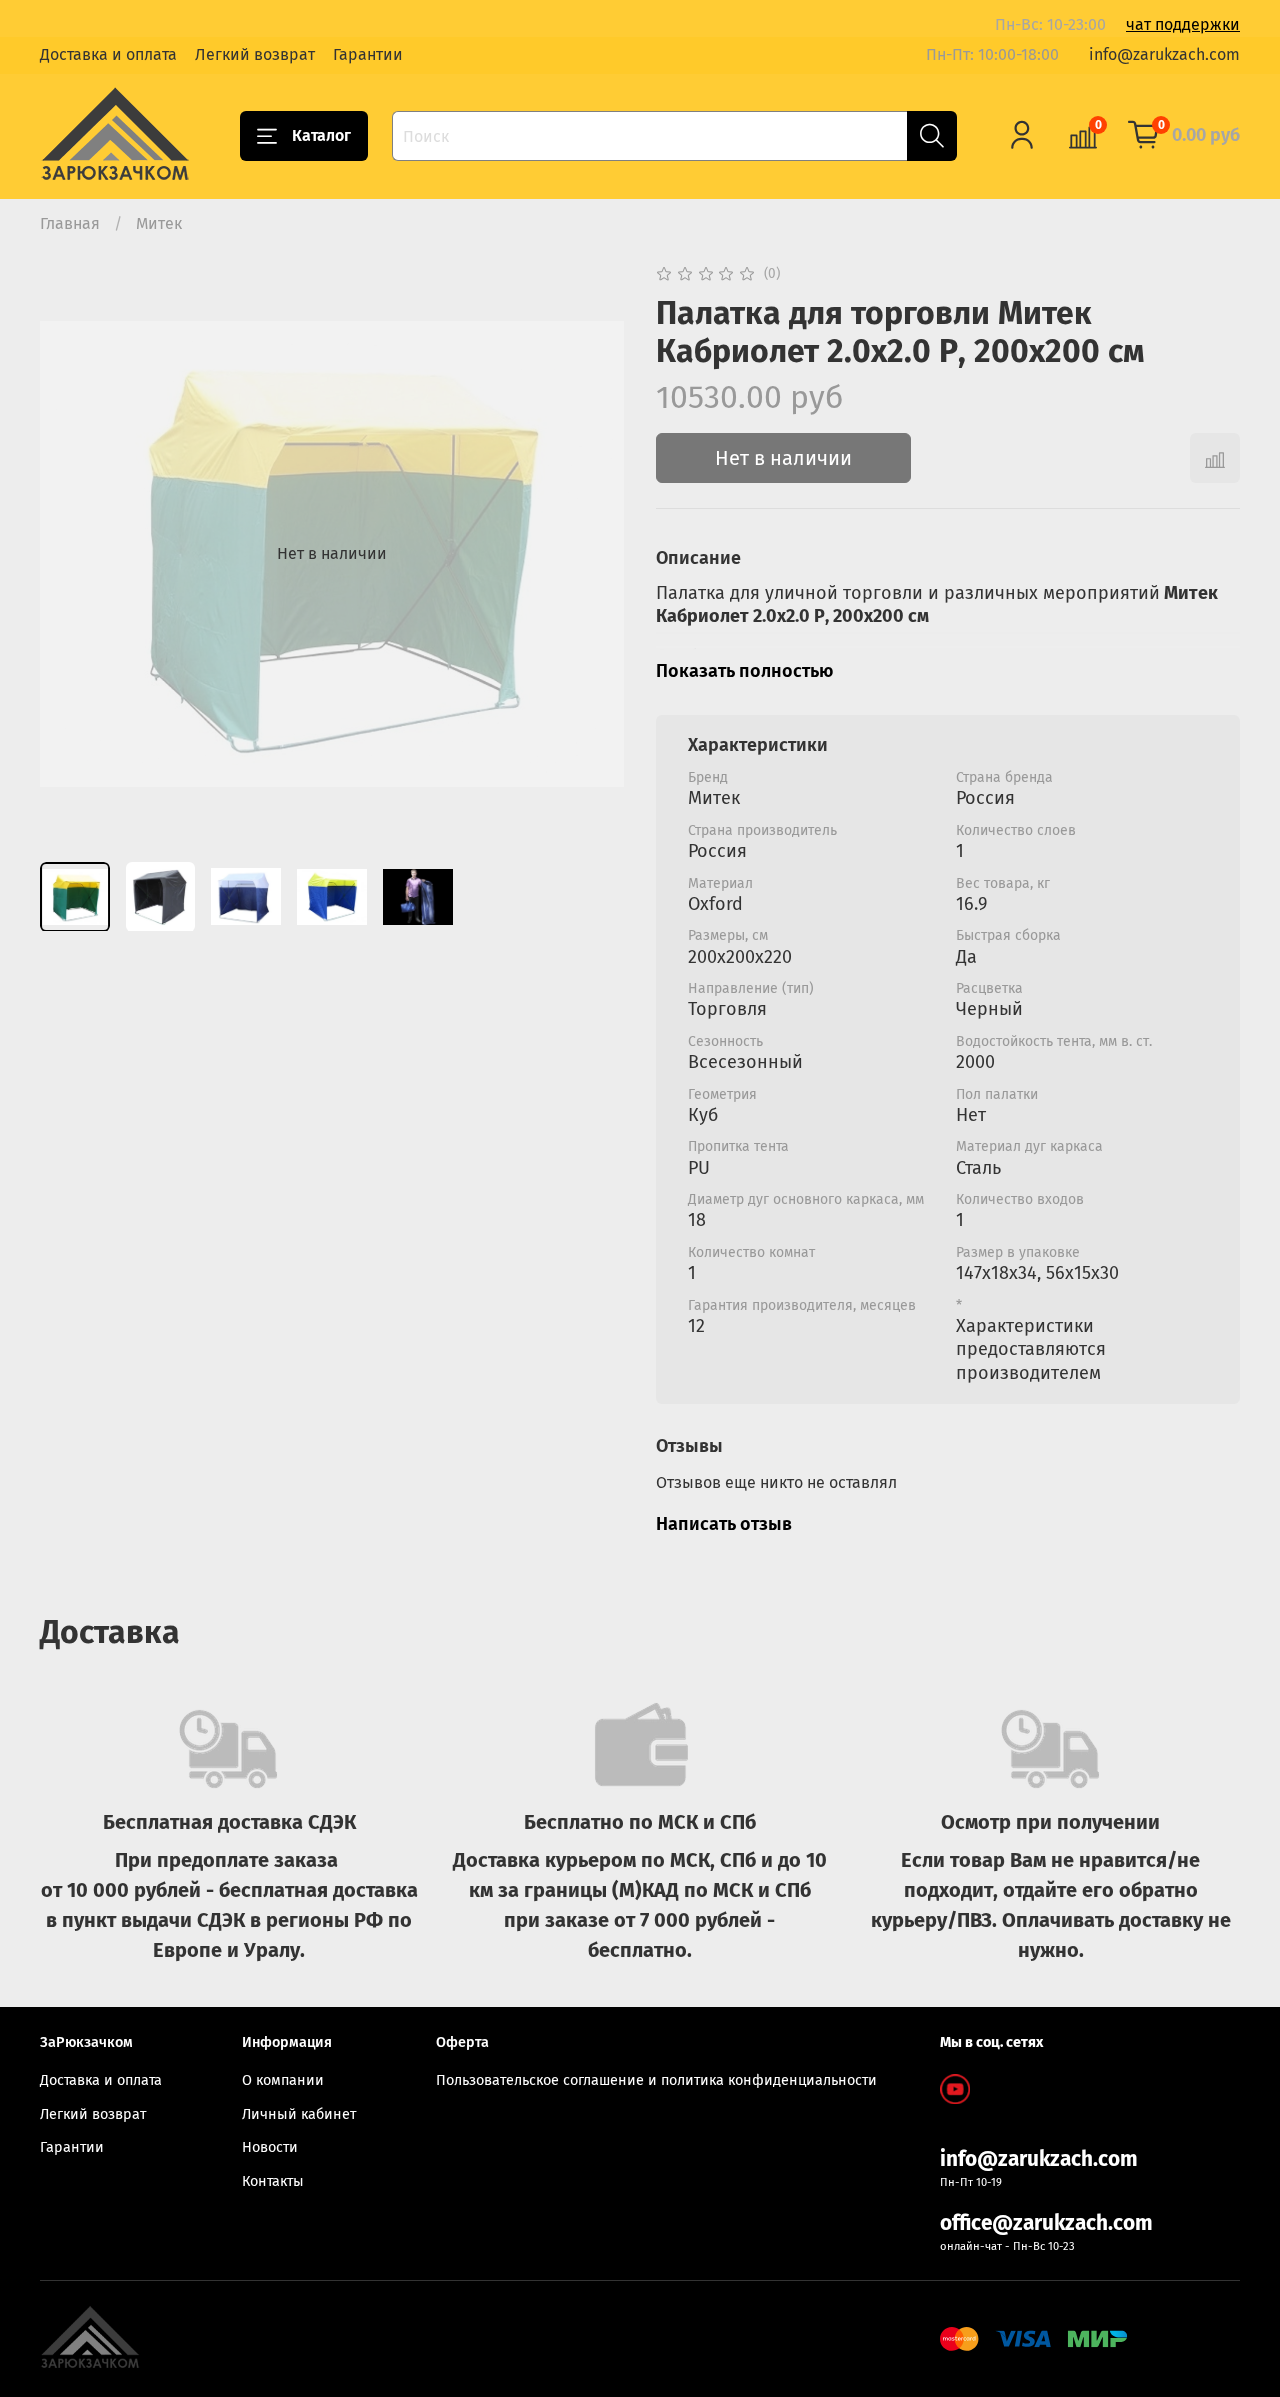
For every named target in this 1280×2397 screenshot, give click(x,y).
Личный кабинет (299, 2114)
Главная (70, 223)
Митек (159, 223)
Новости (270, 2147)
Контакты (273, 2181)
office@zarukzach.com (1046, 2223)
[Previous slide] (72, 554)
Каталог (321, 135)
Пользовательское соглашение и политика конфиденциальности (656, 2080)
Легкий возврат (255, 54)
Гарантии (368, 54)
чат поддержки (1183, 24)
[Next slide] (592, 554)
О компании (283, 2080)
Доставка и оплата (108, 54)
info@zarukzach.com (1164, 54)
